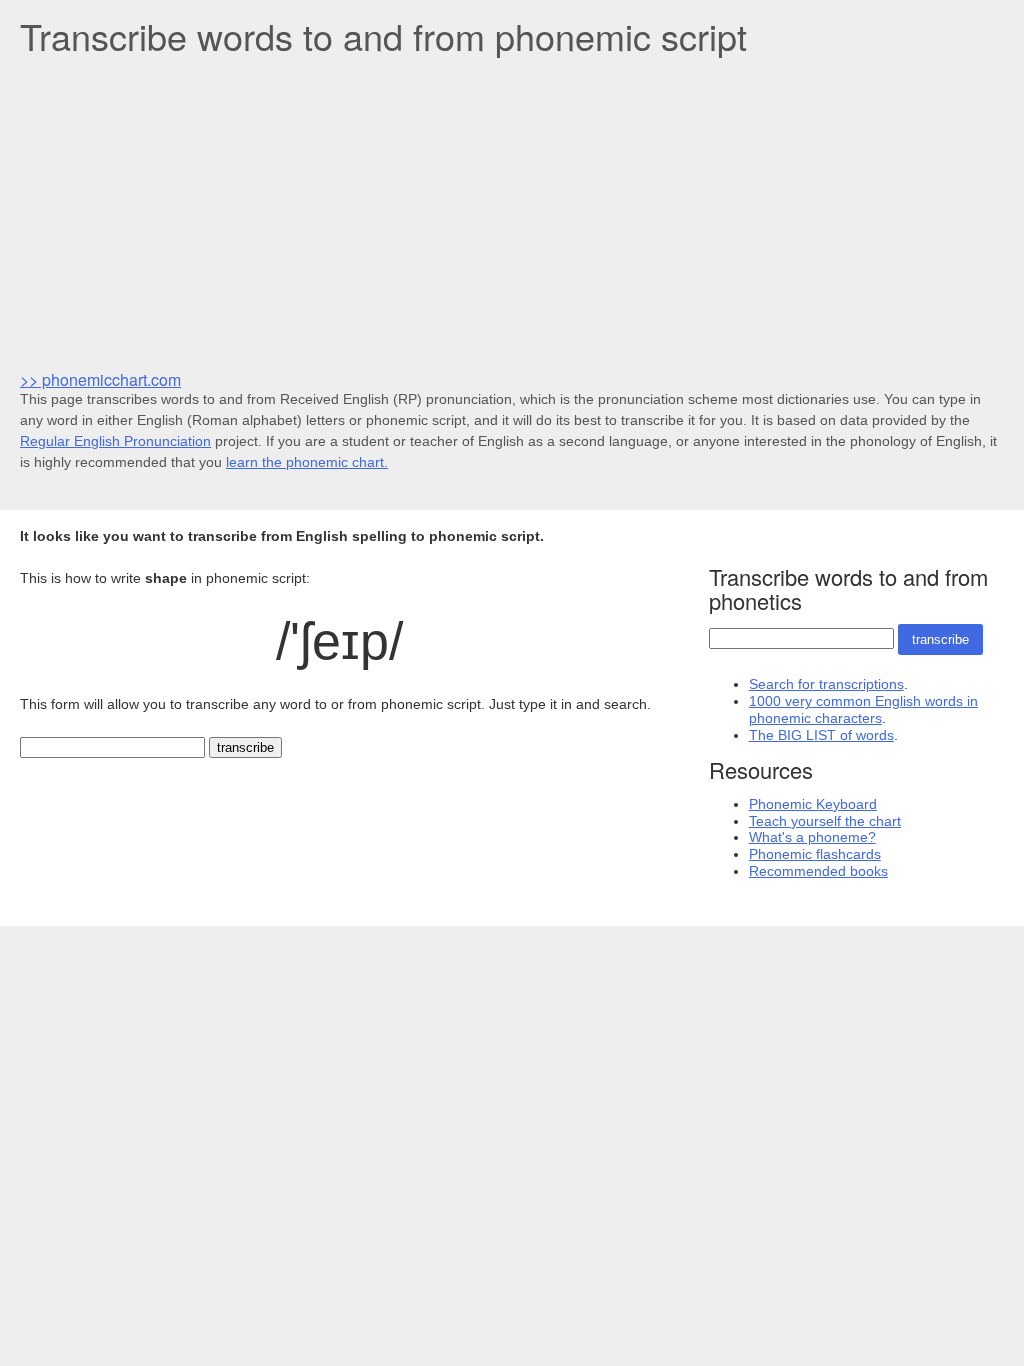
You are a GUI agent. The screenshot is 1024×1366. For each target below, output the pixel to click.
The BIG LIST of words (821, 735)
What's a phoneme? (812, 837)
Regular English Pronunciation (115, 441)
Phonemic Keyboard (813, 804)
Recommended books (818, 871)
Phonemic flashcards (815, 854)
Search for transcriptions (826, 684)
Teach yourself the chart (825, 821)
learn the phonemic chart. (307, 462)
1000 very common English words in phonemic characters (863, 709)
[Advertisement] (512, 211)
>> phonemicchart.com (100, 379)
